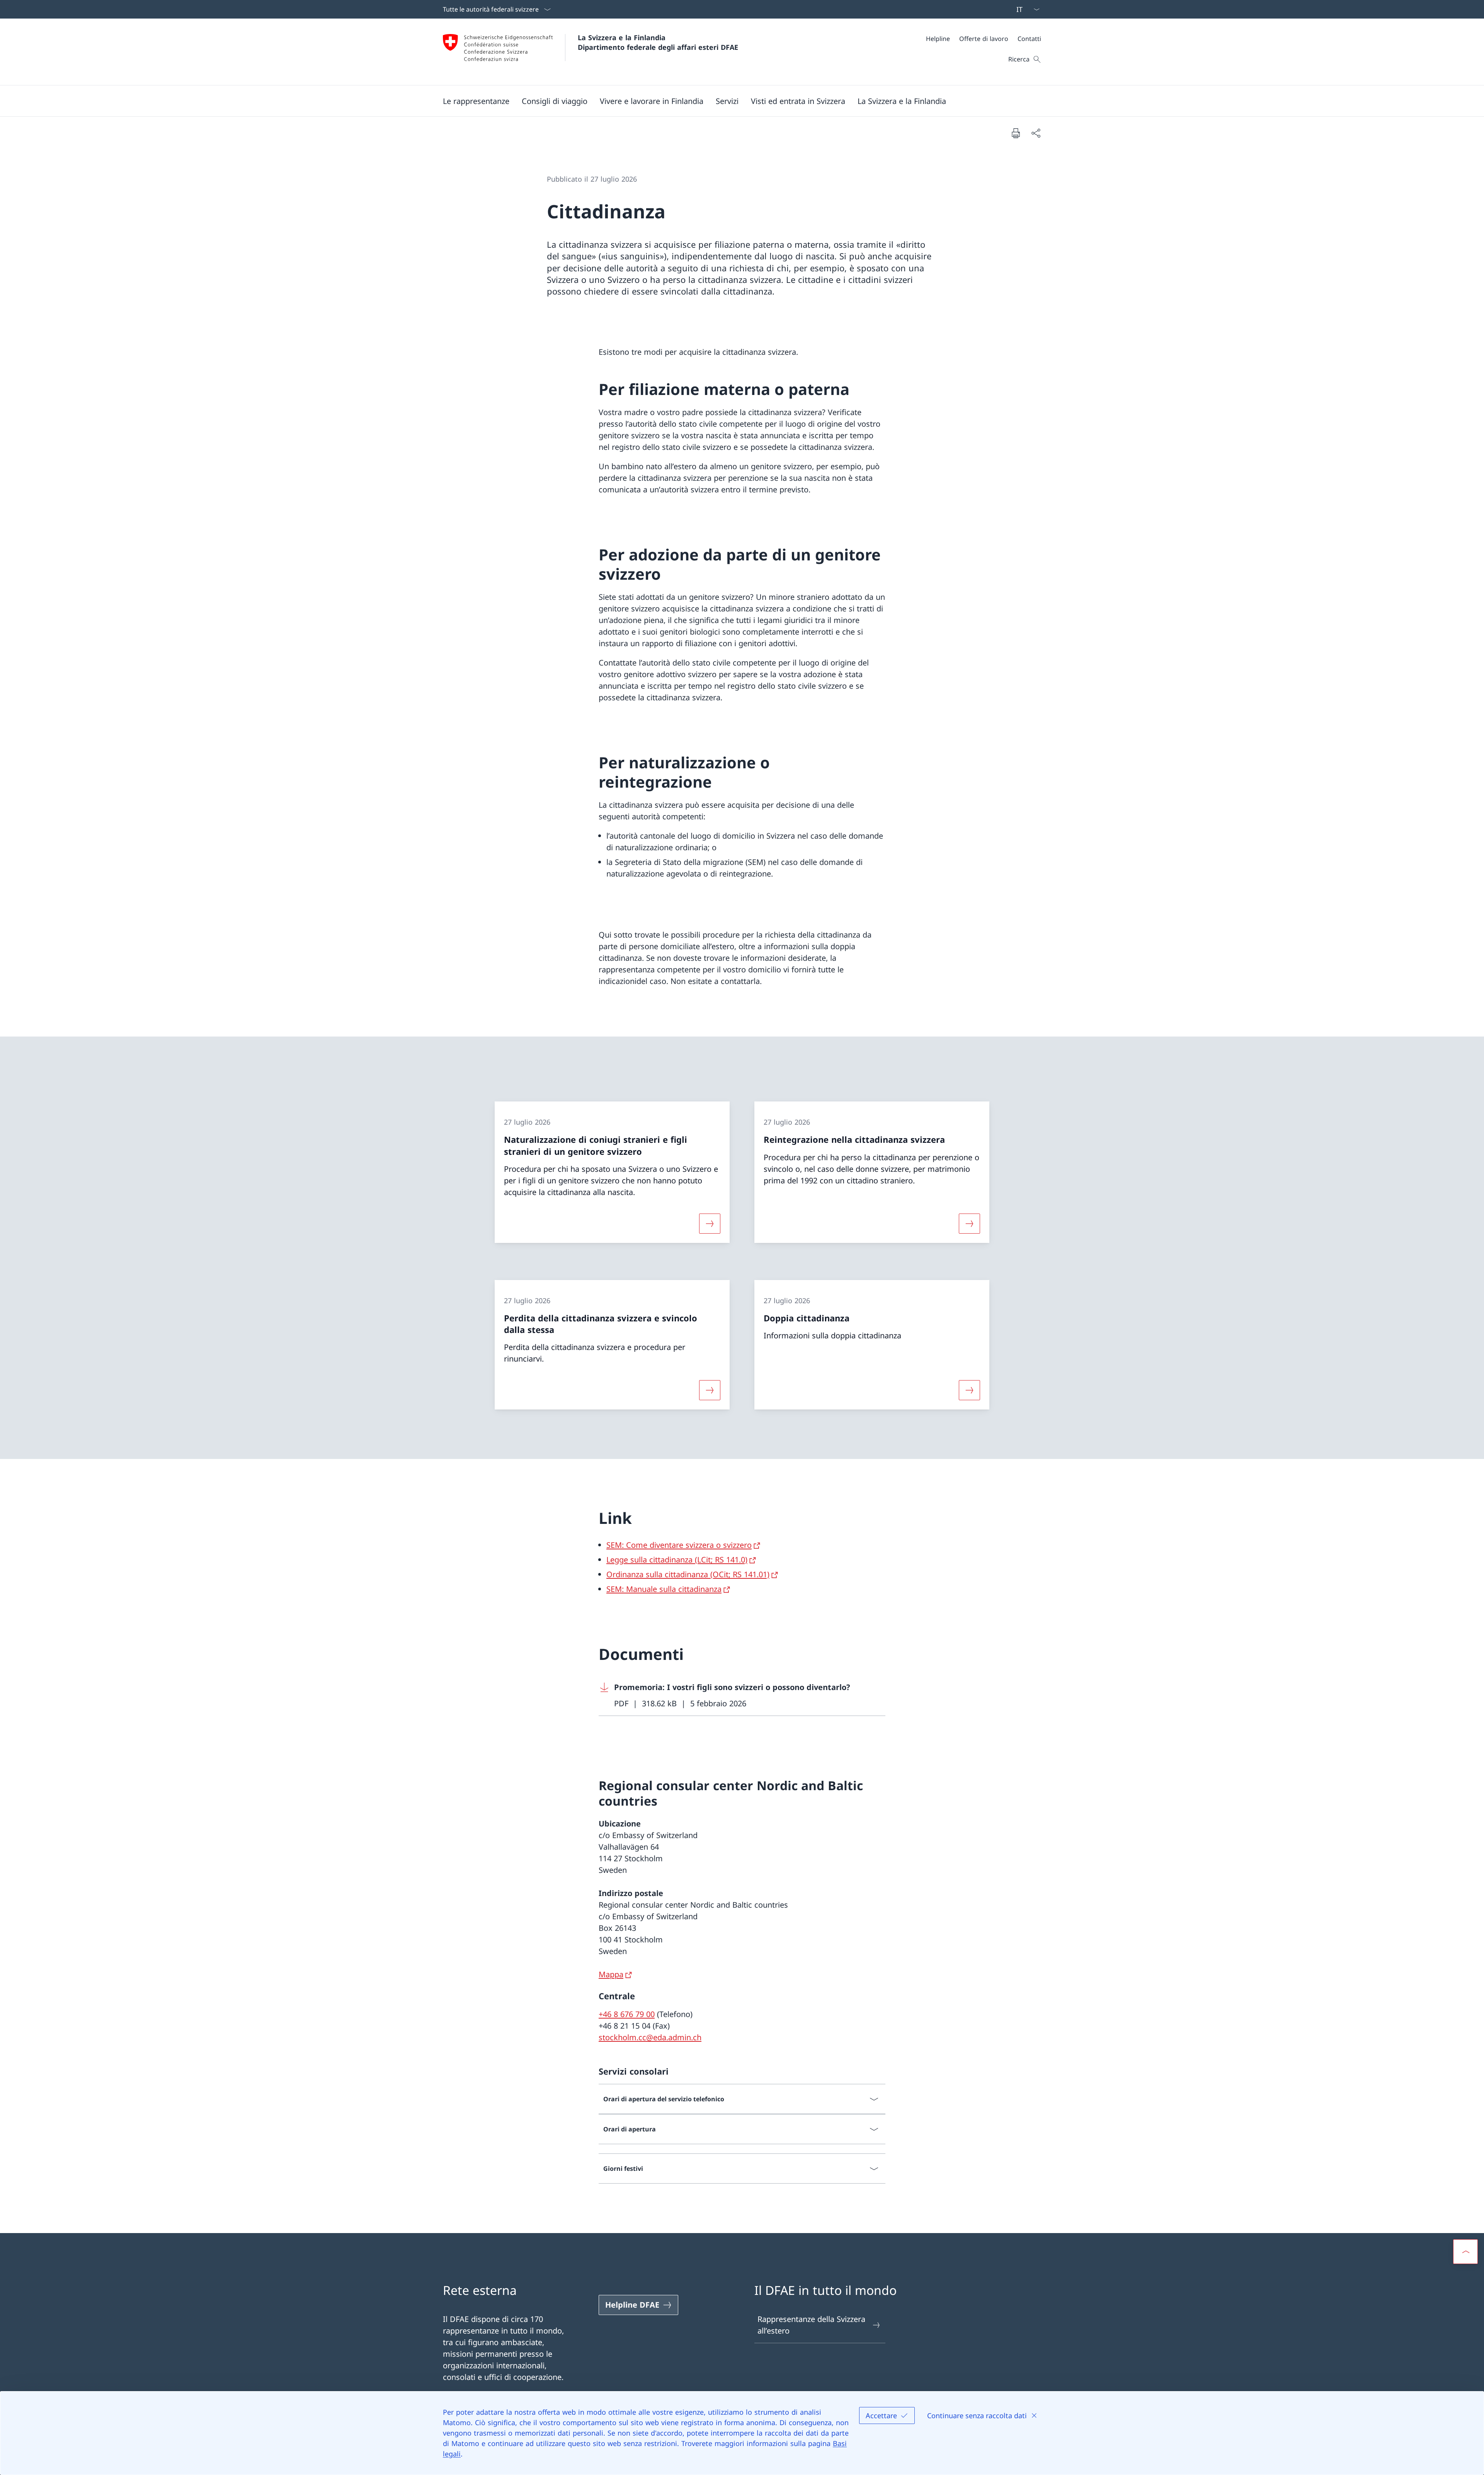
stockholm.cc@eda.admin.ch (650, 2037)
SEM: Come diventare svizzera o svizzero (679, 1545)
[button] (476, 101)
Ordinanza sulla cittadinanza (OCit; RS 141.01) (688, 1574)
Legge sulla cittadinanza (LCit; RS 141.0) (677, 1560)
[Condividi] (1036, 133)
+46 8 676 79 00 (627, 2014)
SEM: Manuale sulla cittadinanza (664, 1589)
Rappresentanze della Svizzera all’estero (811, 2325)
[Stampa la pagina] (1016, 133)
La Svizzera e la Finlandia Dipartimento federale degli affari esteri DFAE (658, 42)
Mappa (611, 1974)
